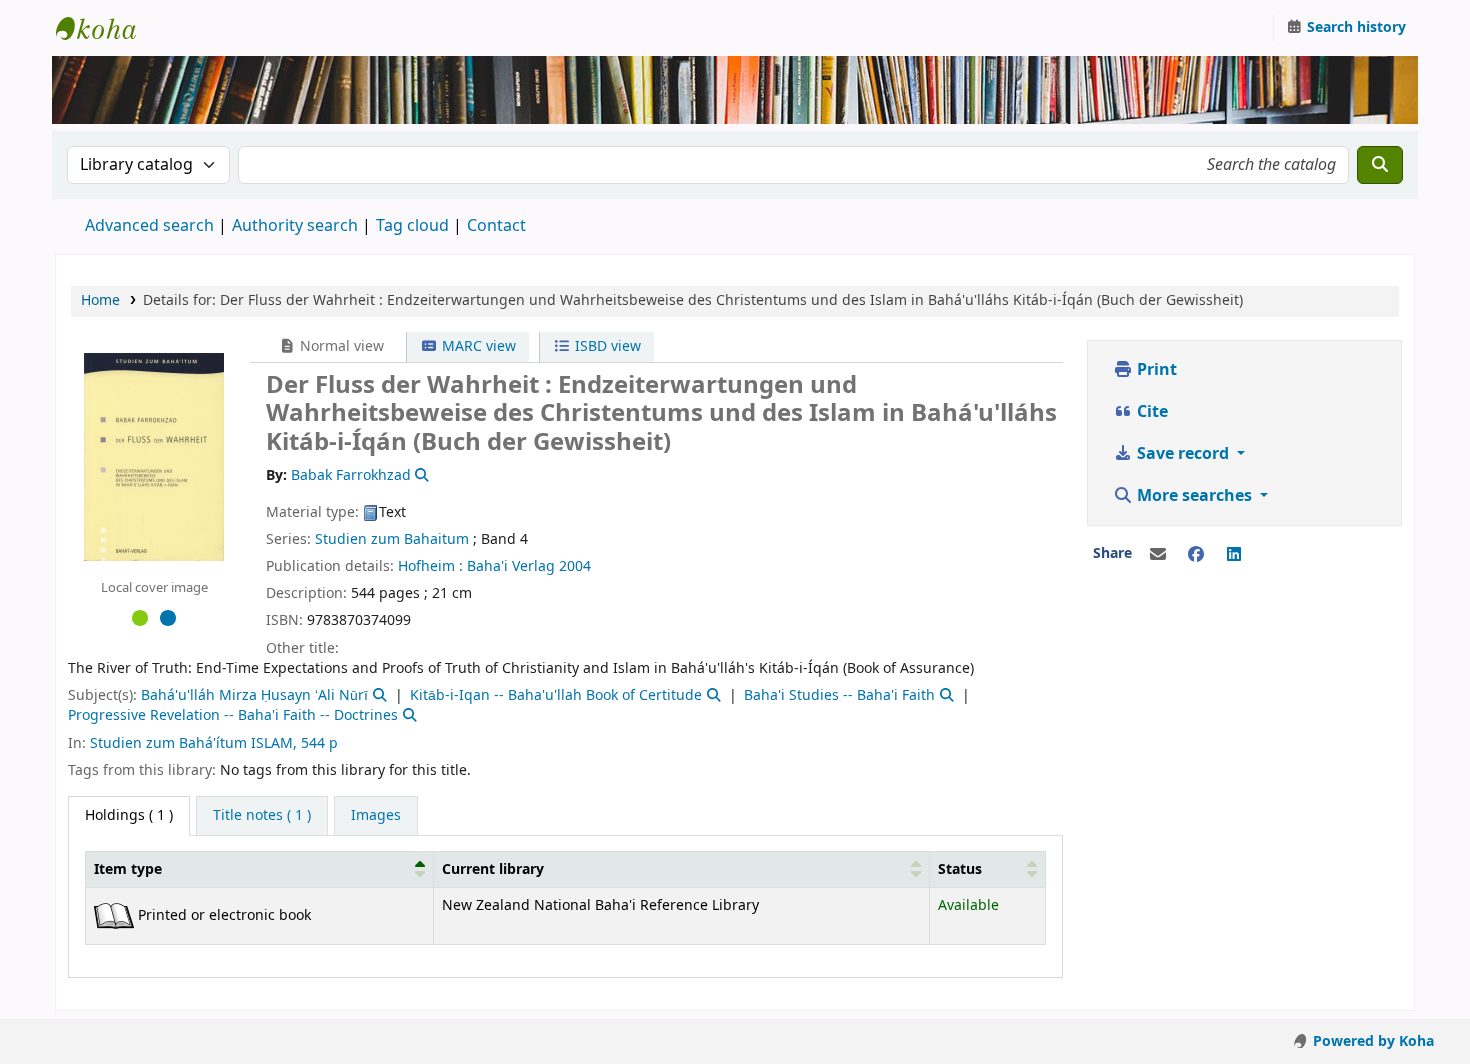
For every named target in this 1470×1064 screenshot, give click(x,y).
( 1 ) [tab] (129, 815)
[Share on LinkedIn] (1234, 555)
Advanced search (149, 226)
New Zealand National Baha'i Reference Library (106, 28)
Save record (1183, 454)
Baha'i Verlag (511, 566)
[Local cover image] (154, 456)
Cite (1150, 412)
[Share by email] (1158, 555)
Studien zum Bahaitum (392, 539)
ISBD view (606, 346)
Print (1155, 370)
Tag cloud (412, 226)
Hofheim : (430, 566)
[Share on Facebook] (1196, 555)
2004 (575, 566)
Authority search (295, 226)
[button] (420, 869)
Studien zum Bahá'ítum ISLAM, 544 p (214, 743)
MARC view (477, 346)
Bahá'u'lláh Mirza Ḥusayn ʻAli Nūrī (254, 695)
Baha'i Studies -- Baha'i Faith (839, 695)
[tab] (262, 816)
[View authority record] (421, 475)
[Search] (1380, 165)
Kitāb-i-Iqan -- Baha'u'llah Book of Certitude (556, 695)
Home (100, 300)
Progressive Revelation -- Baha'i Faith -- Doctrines (233, 715)
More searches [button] (1194, 496)
